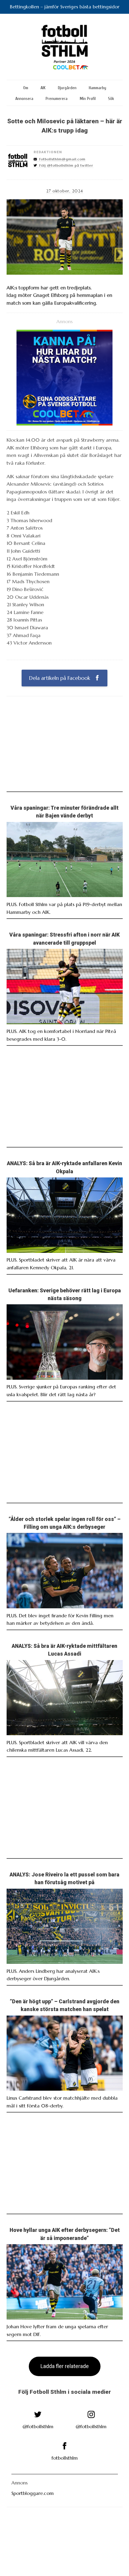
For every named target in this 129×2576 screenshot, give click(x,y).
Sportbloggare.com (33, 2493)
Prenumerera (57, 99)
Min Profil (88, 99)
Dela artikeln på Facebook (60, 678)
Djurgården (67, 88)
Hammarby (97, 88)
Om (26, 88)
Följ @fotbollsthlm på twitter (66, 165)
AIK (43, 88)
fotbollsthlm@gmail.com (62, 159)
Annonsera (24, 99)
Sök (111, 99)
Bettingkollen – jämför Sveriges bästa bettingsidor (65, 7)
